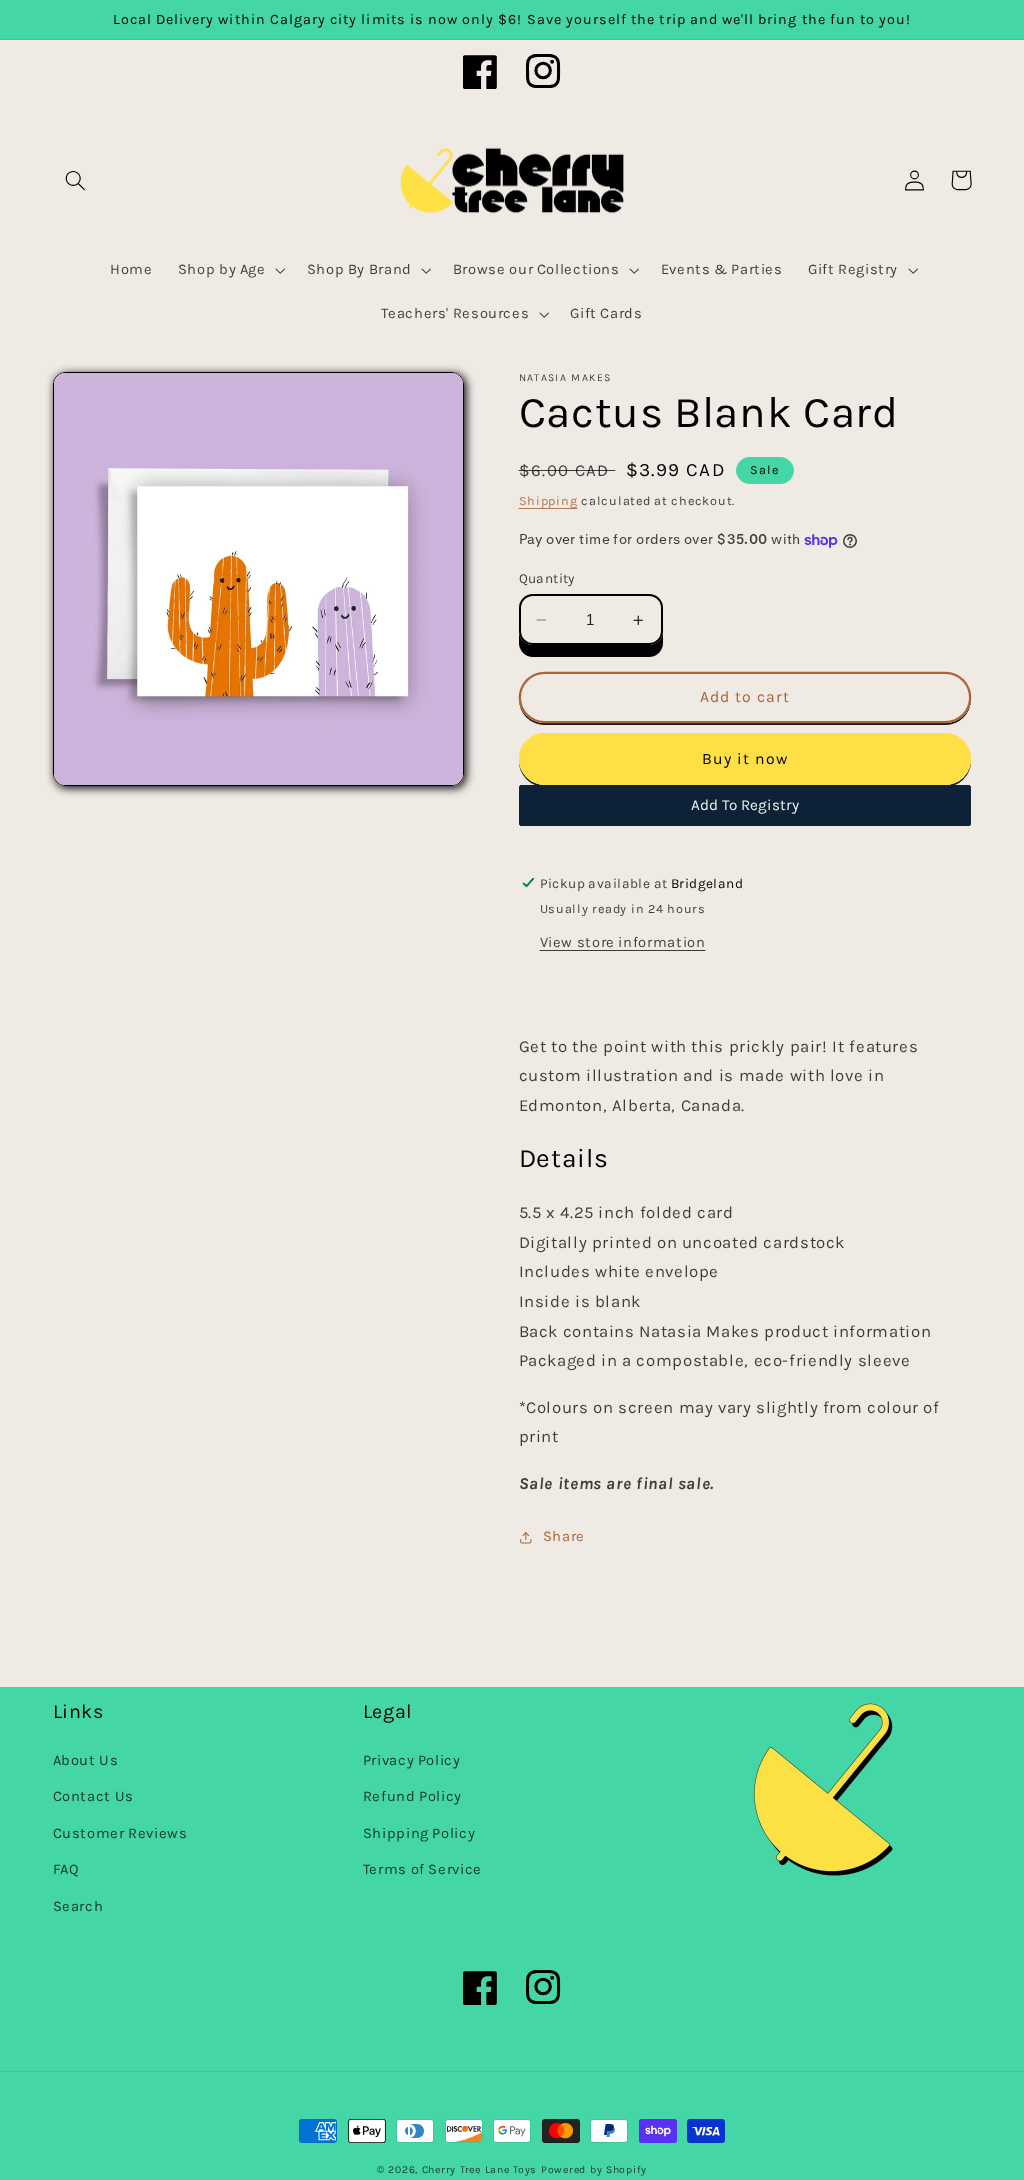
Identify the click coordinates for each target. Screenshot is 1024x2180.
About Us (86, 1760)
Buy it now (745, 759)
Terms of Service (422, 1869)
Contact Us (93, 1796)
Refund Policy (412, 1796)
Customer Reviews (120, 1833)
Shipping (548, 500)
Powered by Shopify (594, 2169)
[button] (76, 180)
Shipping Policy (419, 1833)
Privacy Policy (412, 1760)
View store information (623, 942)
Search (78, 1906)
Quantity (547, 578)
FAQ (66, 1869)
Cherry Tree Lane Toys (479, 2169)
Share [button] (564, 1536)
